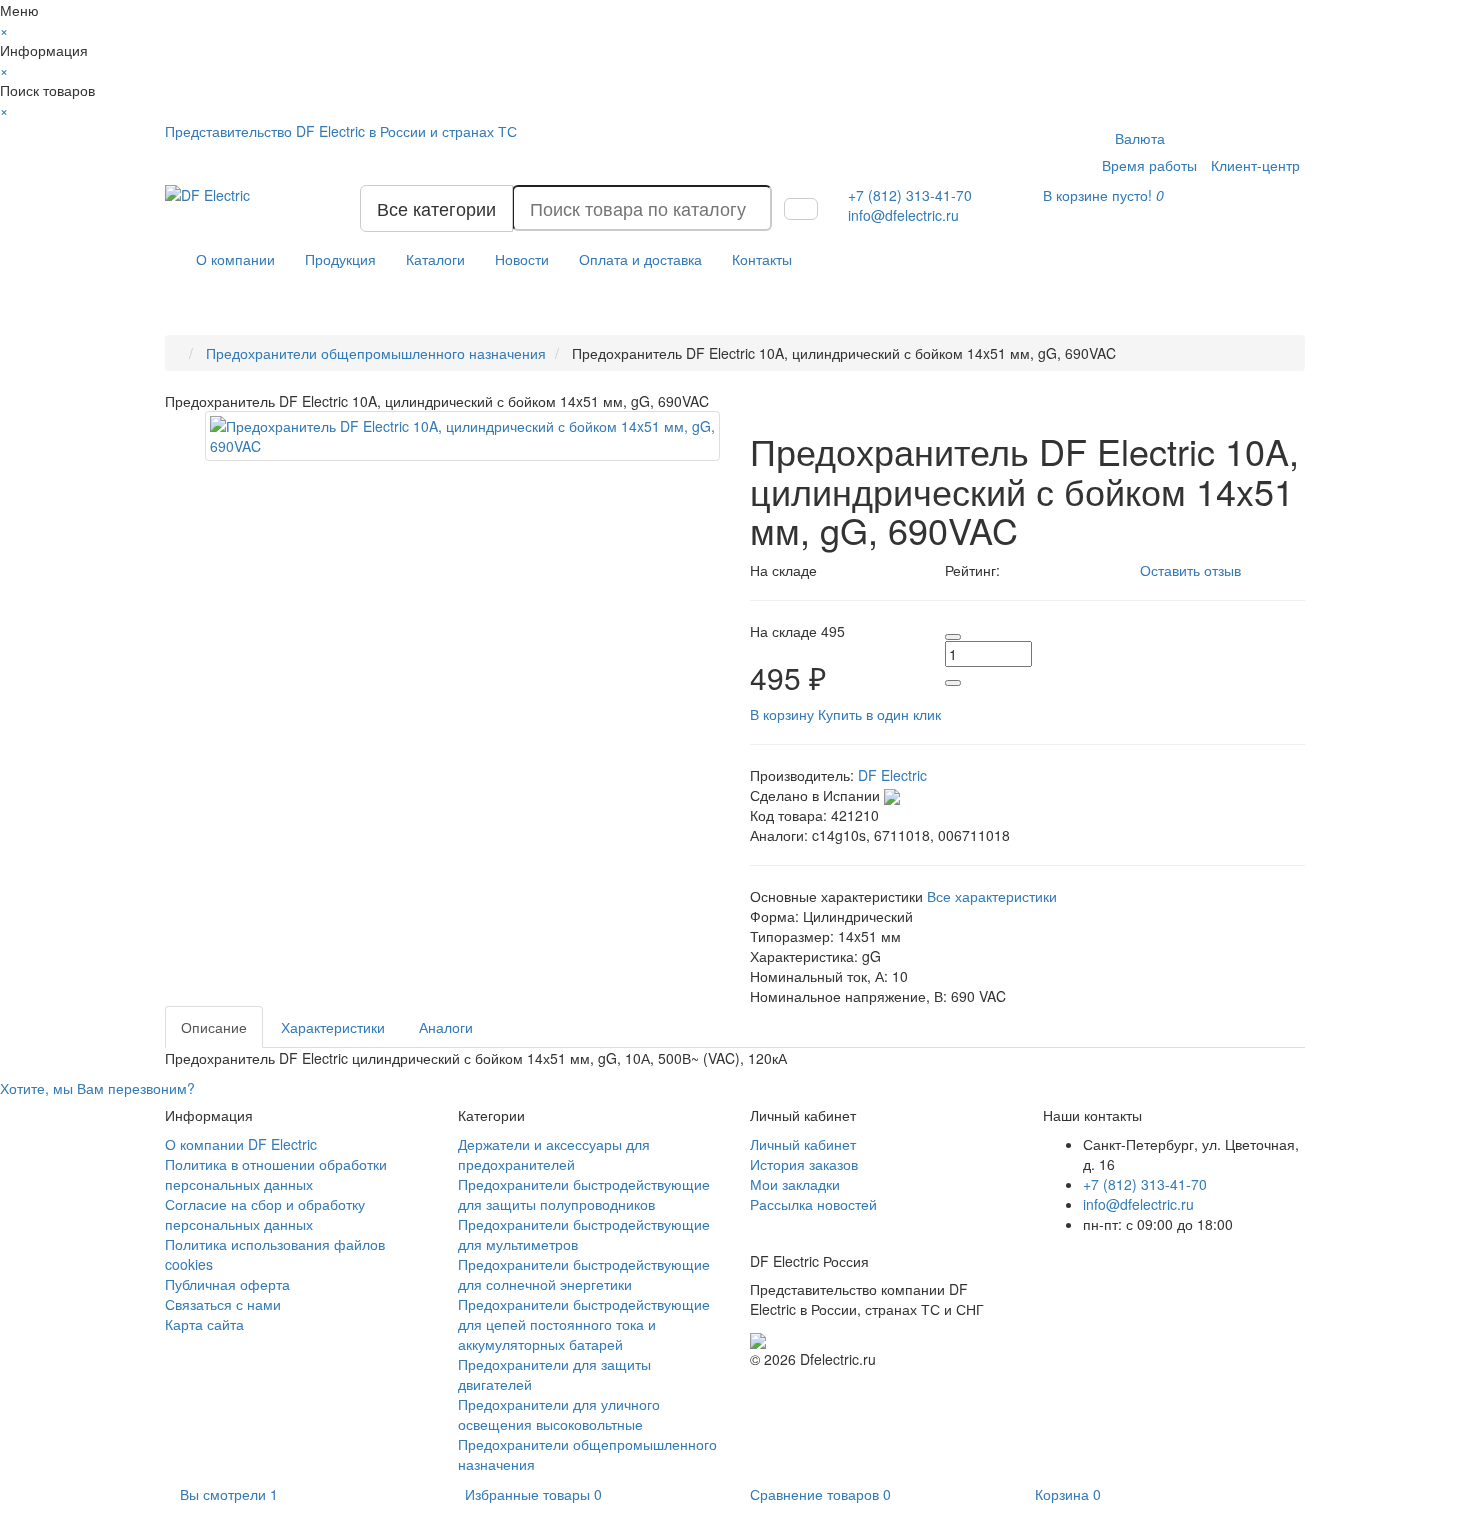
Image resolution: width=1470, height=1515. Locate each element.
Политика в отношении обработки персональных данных (276, 1174)
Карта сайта (204, 1324)
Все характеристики (992, 896)
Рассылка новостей (813, 1204)
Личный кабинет (803, 1144)
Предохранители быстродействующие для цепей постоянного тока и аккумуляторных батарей (584, 1324)
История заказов (804, 1164)
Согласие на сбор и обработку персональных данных (265, 1214)
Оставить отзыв (1190, 570)
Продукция (340, 259)
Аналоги (446, 1027)
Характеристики (333, 1027)
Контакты (762, 259)
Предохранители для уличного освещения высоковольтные (559, 1414)
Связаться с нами (223, 1304)
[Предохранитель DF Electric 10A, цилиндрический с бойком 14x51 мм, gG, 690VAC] (462, 436)
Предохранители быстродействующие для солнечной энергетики (584, 1274)
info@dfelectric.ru (903, 215)
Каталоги (435, 259)
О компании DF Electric (241, 1144)
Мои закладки (795, 1184)
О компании (235, 259)
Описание (214, 1027)
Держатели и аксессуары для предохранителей (554, 1154)
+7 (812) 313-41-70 (1145, 1184)
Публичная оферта (227, 1284)
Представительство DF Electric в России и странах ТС (341, 131)
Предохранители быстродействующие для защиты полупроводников (584, 1194)
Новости (522, 259)
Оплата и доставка (640, 259)
